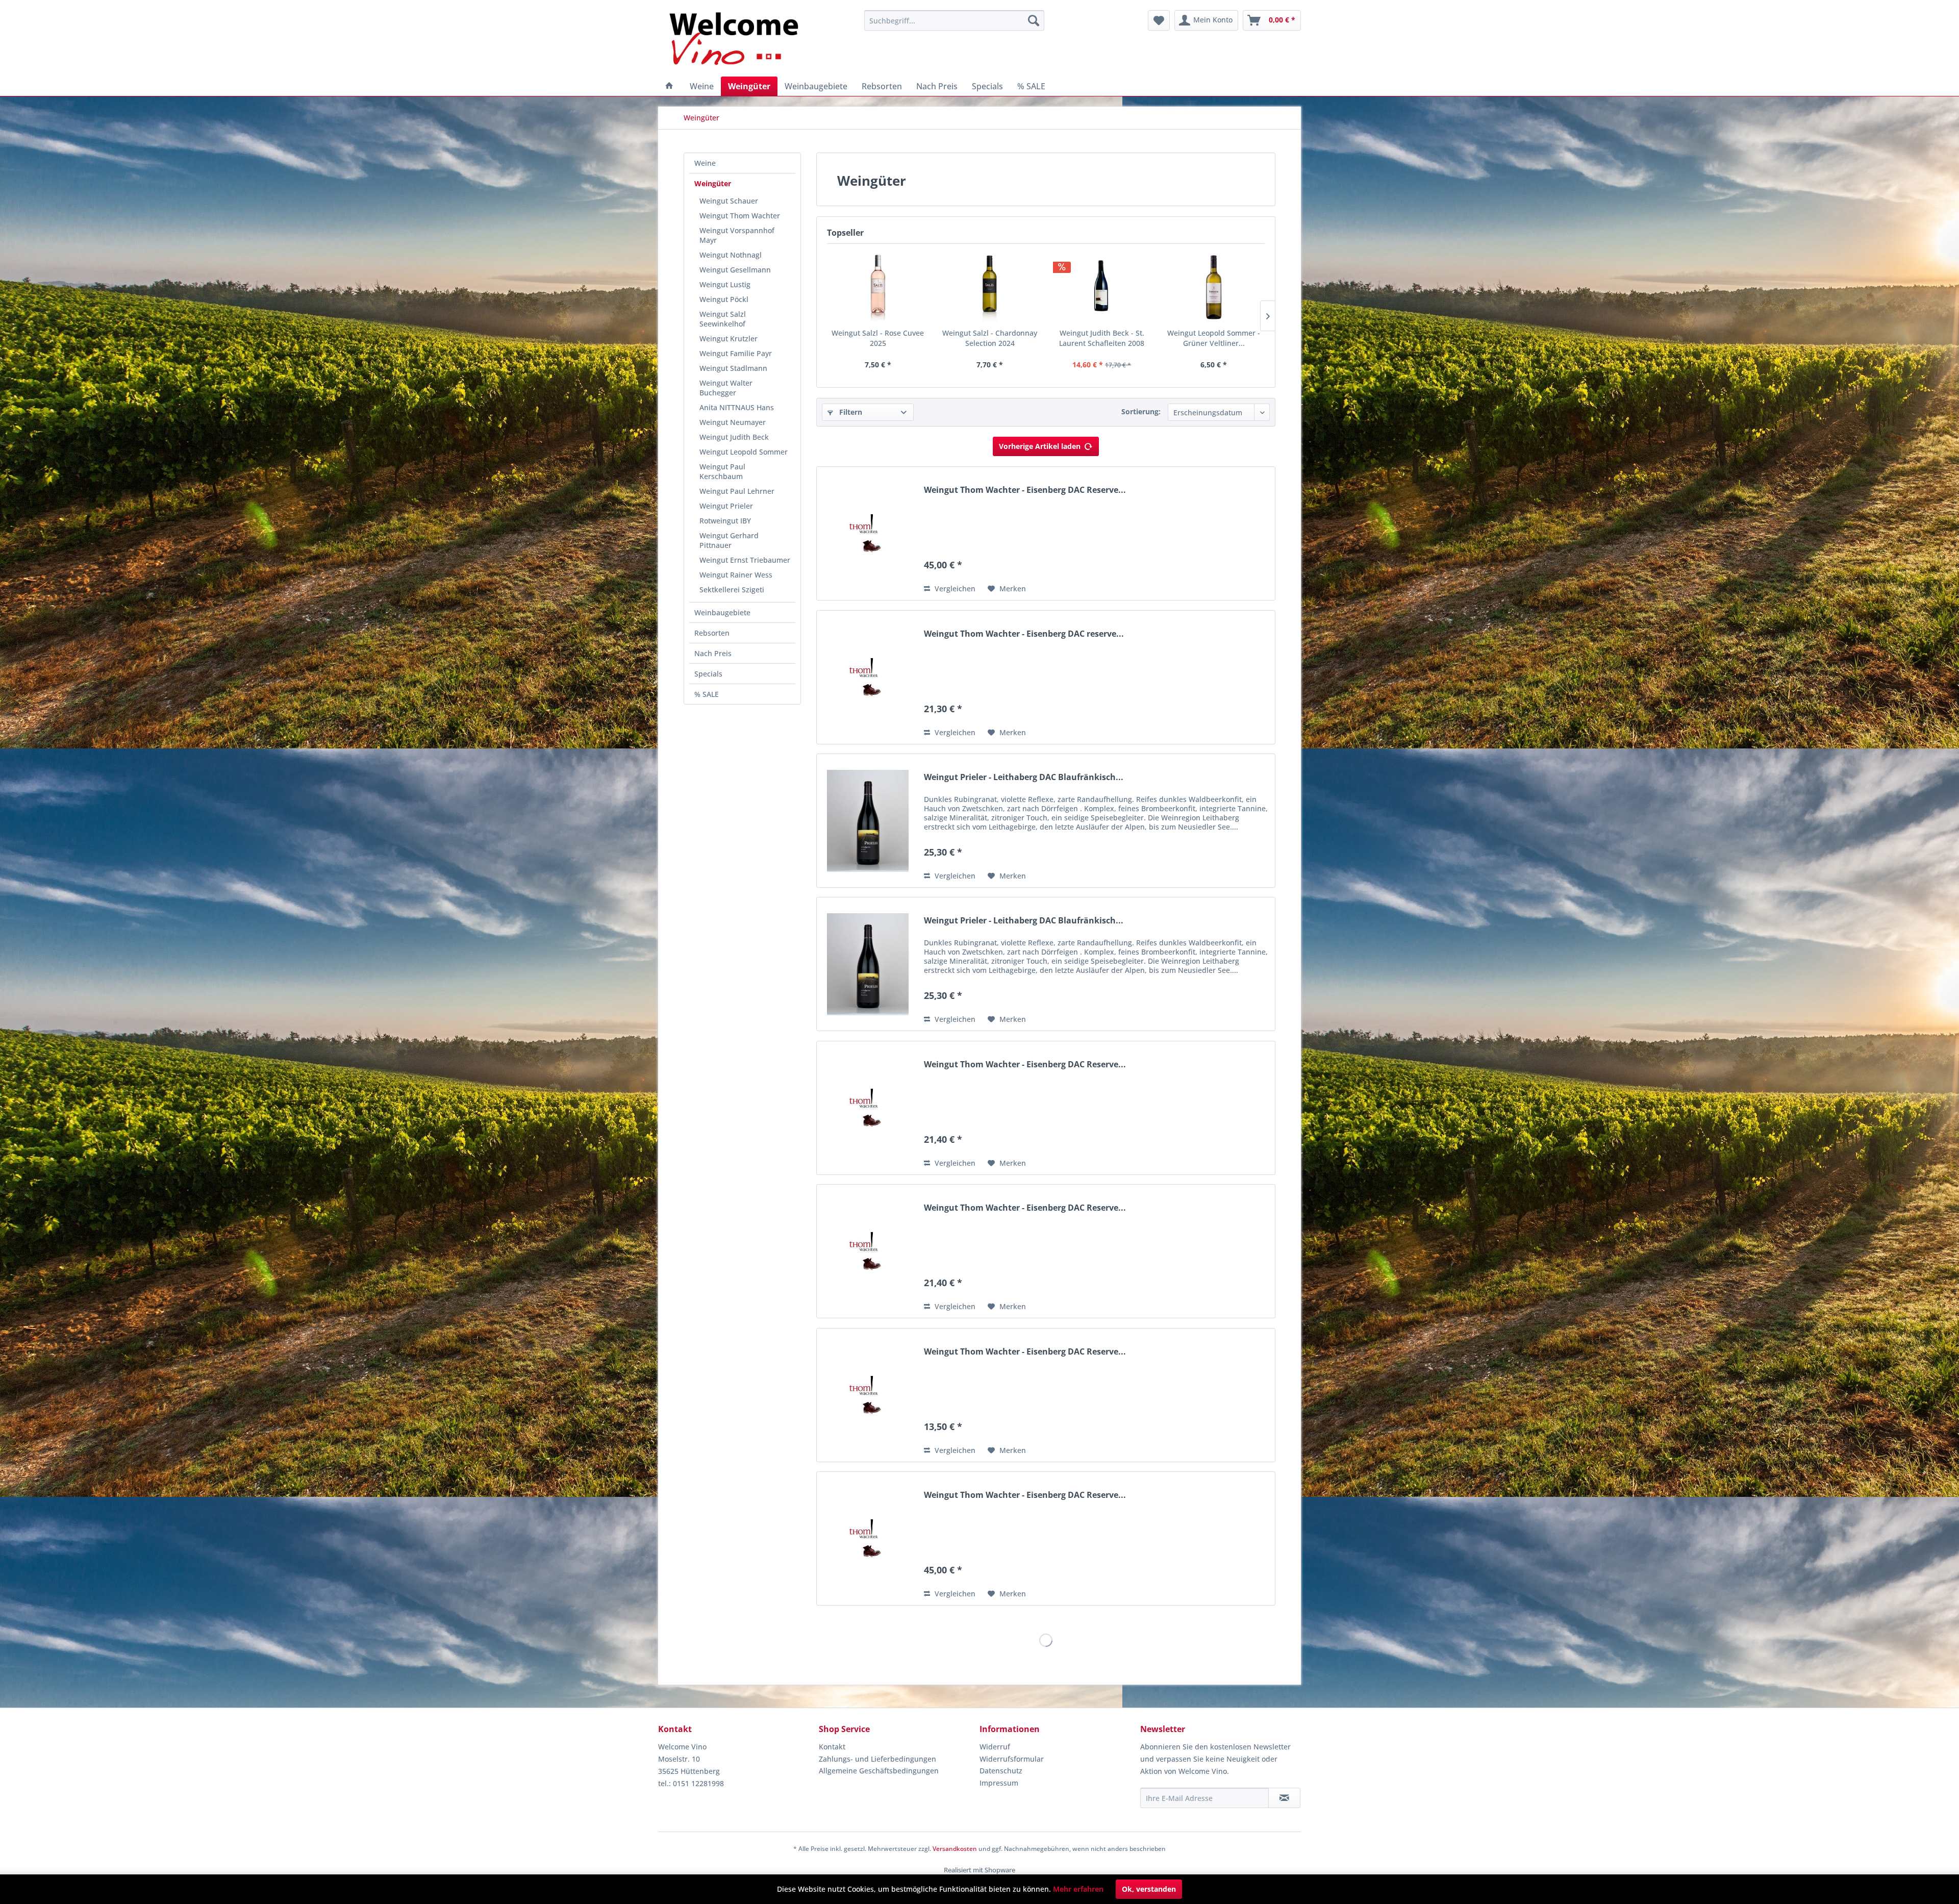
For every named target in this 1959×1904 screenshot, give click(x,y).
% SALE (707, 694)
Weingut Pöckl (724, 299)
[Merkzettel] (1159, 20)
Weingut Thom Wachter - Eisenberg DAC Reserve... (1025, 490)
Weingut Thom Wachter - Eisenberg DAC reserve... (1024, 634)
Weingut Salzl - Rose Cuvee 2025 (878, 338)
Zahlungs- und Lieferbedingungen (877, 1759)
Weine (705, 163)
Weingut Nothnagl (731, 255)
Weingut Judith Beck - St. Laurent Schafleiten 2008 (1102, 338)
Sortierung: (1141, 411)
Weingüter (713, 183)
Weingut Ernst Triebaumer (745, 560)
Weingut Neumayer (733, 422)
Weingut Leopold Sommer (744, 452)
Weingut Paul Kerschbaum (722, 471)
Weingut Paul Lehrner (737, 491)
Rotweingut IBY (725, 521)
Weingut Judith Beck (734, 437)
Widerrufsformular (1012, 1759)
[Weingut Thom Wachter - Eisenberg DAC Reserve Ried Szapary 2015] (868, 1108)
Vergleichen (954, 588)
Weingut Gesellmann (735, 270)
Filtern (850, 412)
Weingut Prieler (726, 506)
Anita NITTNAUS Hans (737, 407)
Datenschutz (1001, 1771)
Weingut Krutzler (729, 339)
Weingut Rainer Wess (736, 575)
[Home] (669, 86)
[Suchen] (1034, 20)
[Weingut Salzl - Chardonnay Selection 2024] (990, 287)
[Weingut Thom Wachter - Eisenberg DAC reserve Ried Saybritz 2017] (868, 677)
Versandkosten (955, 1849)
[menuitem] (954, 20)
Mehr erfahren (1078, 1889)
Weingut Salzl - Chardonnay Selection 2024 (990, 338)
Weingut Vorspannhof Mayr (737, 235)
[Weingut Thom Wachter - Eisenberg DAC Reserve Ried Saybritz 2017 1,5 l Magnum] (868, 533)
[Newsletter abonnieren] (1284, 1798)
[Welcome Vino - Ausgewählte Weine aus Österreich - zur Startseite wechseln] (740, 41)
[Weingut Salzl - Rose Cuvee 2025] (878, 287)
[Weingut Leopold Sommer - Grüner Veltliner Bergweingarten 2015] (1214, 287)
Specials (708, 674)
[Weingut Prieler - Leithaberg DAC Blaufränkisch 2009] (868, 821)
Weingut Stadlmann (733, 368)
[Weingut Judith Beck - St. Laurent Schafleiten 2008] (1102, 287)
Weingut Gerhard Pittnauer (729, 540)
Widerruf (995, 1747)
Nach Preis (713, 653)
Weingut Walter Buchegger (726, 388)
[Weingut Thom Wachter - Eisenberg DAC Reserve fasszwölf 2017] (868, 1395)
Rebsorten (712, 633)
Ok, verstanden (1149, 1889)
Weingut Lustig (725, 284)
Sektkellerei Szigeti (732, 590)
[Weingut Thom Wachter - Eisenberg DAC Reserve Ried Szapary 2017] (868, 1251)
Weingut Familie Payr (736, 353)
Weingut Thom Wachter (740, 216)
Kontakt (832, 1747)
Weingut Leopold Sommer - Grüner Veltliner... (1214, 338)
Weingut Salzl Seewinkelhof (723, 319)
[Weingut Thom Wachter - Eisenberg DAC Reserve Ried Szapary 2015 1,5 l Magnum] (868, 1538)
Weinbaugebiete (722, 612)
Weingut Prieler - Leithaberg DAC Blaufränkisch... (1024, 777)
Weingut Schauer (729, 201)
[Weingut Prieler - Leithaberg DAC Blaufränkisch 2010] (868, 964)
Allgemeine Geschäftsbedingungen (879, 1771)
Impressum (999, 1783)
